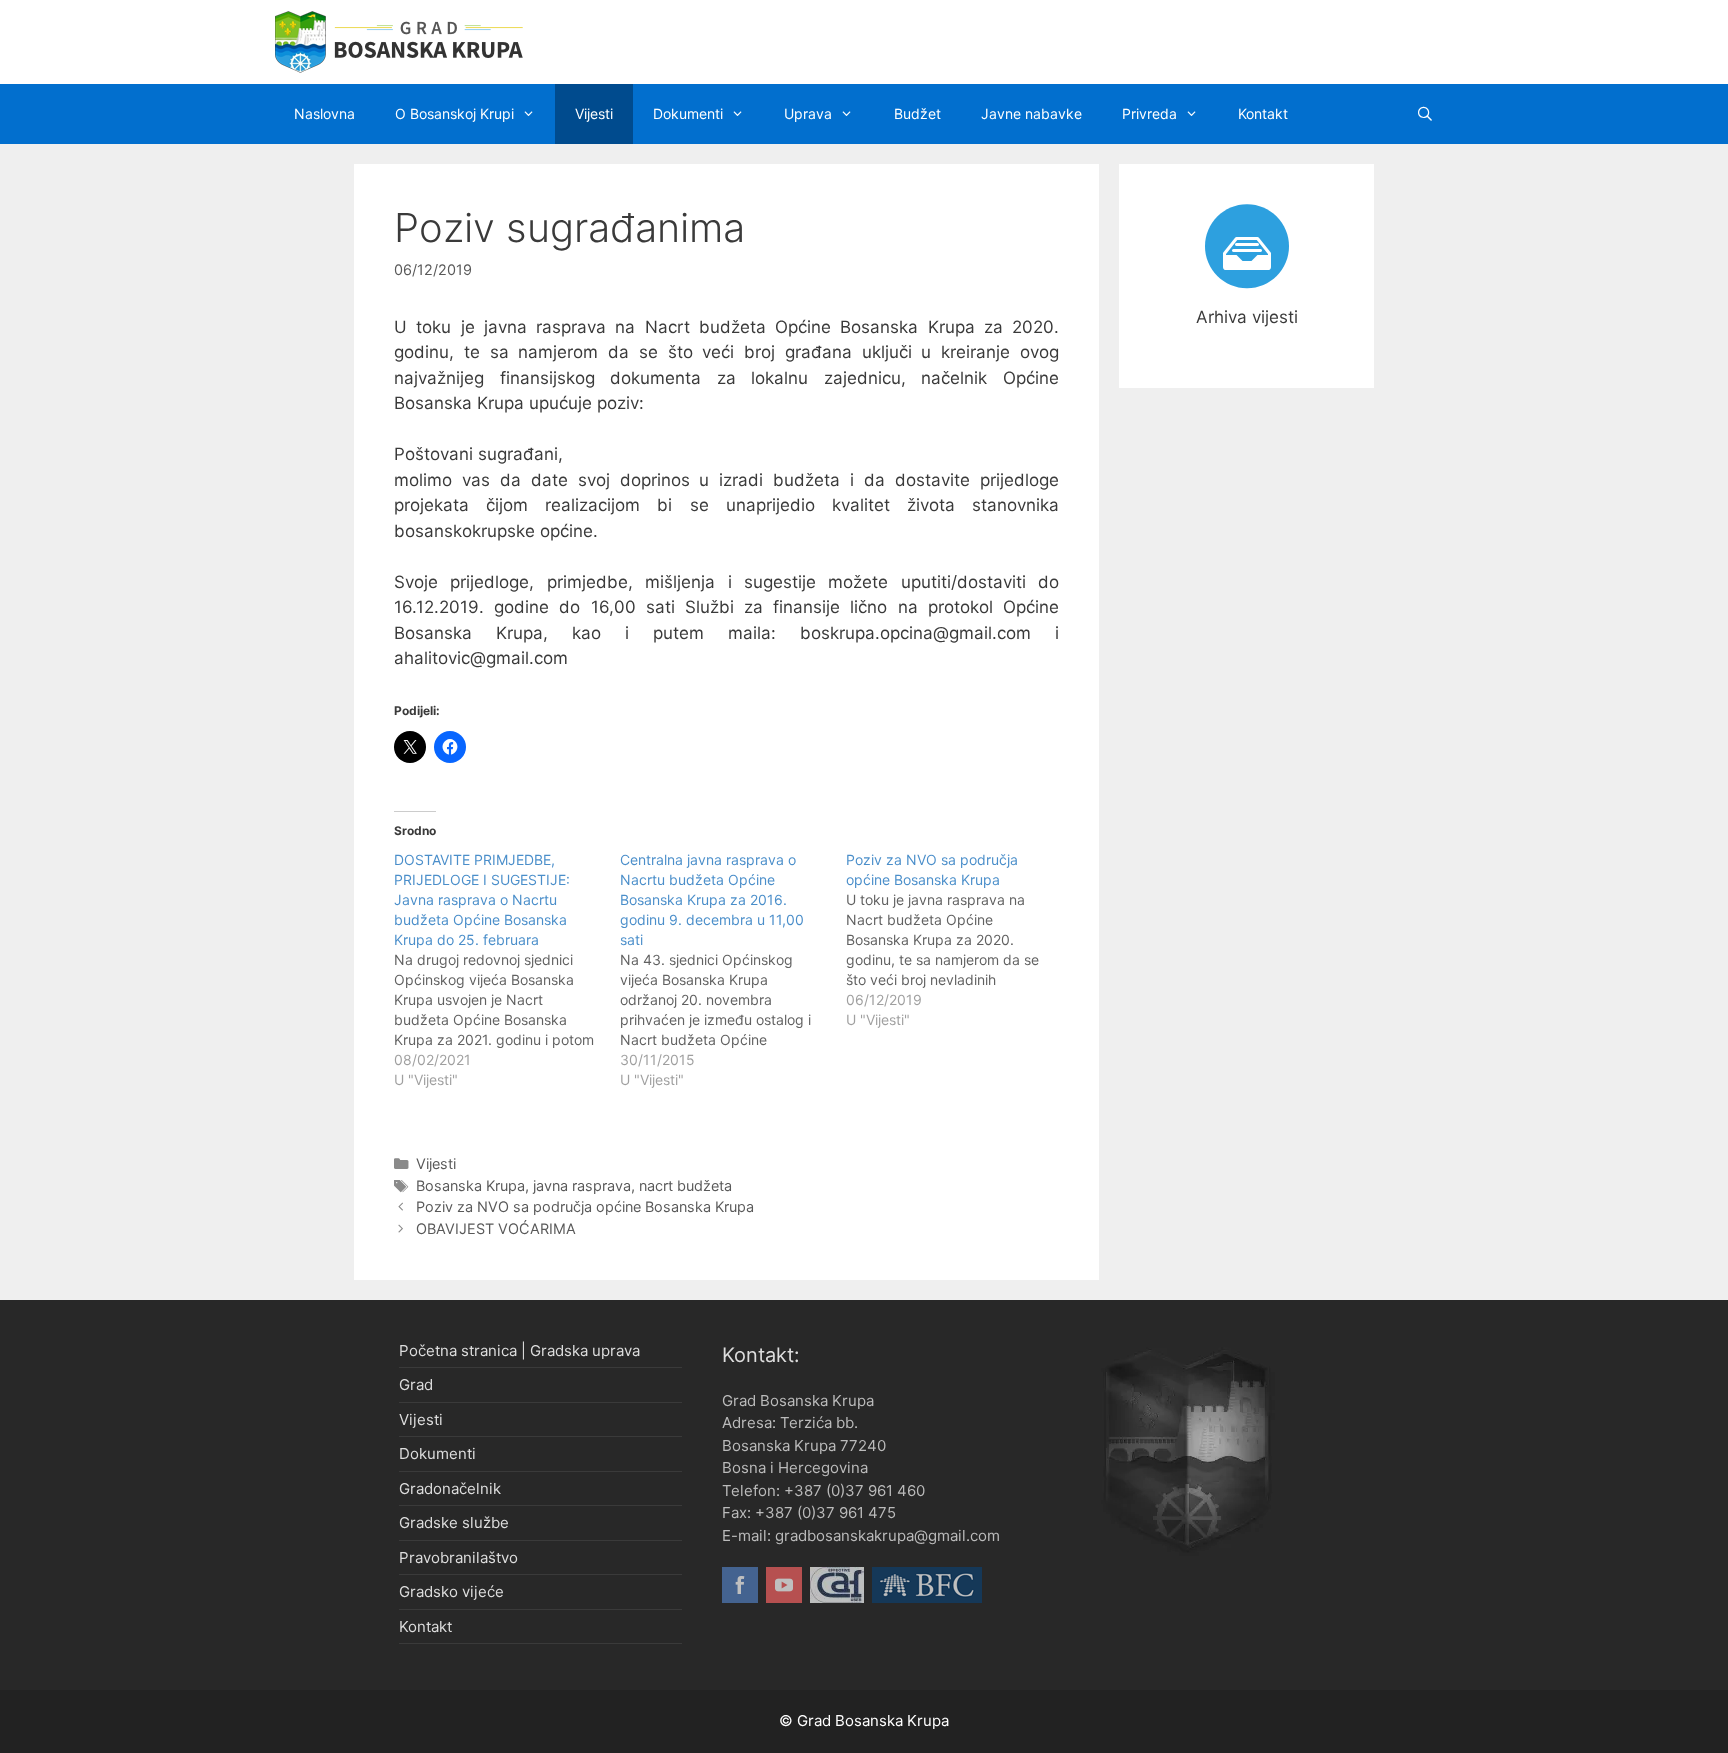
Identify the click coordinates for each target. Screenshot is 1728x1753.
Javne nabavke (1031, 113)
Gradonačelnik (450, 1488)
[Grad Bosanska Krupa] (399, 41)
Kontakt (1263, 113)
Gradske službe (454, 1522)
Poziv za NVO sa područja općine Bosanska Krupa (585, 1206)
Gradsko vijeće (451, 1591)
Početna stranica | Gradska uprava (519, 1350)
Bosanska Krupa (470, 1185)
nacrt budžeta (685, 1185)
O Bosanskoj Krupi (454, 113)
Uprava (808, 113)
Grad (416, 1384)
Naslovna (324, 113)
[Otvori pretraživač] (1425, 114)
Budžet (917, 113)
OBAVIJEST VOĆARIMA (496, 1228)
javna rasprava (582, 1185)
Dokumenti (688, 113)
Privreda (1149, 113)
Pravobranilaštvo (458, 1557)
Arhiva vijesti (1247, 317)
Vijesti (594, 113)
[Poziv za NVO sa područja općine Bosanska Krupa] (959, 940)
